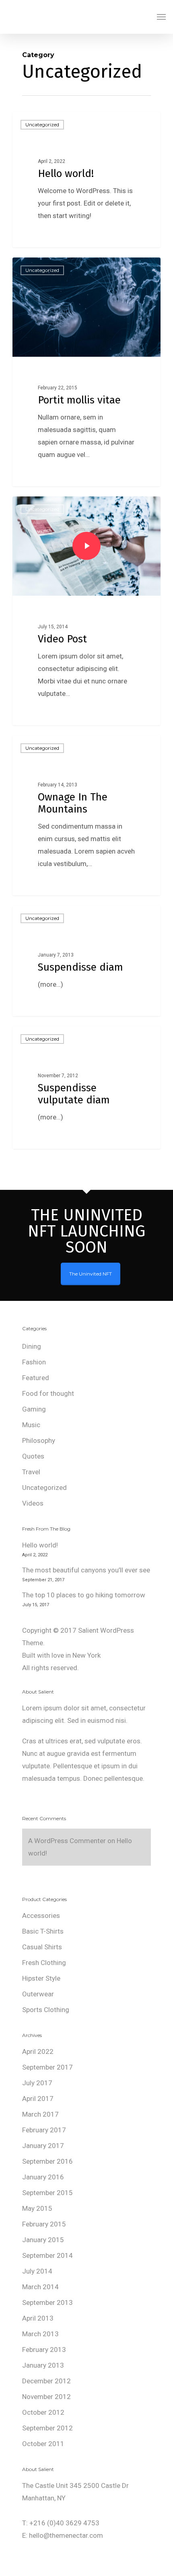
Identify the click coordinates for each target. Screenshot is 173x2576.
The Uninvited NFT (91, 1274)
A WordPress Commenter (67, 1841)
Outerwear (38, 1994)
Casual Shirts (42, 1947)
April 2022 (38, 2051)
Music (31, 1425)
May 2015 (37, 2208)
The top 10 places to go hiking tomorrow (84, 1595)
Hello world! (40, 1545)
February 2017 (44, 2130)
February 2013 (44, 2350)
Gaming (34, 1409)
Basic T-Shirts (43, 1931)
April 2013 (38, 2318)
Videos (33, 1503)
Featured (36, 1378)
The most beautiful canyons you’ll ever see (86, 1570)
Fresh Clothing (44, 1963)
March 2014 (40, 2287)
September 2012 (47, 2428)
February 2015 (44, 2224)
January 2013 (43, 2365)
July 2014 (37, 2271)
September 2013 (47, 2302)
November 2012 (46, 2397)
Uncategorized (42, 124)
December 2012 (46, 2381)
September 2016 (47, 2161)
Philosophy (39, 1440)
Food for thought (48, 1393)
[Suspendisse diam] (86, 961)
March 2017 (40, 2114)
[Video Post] (86, 611)
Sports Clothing (46, 2010)
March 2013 (40, 2334)
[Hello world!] (86, 180)
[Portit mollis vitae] (86, 372)
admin (36, 238)
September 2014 (47, 2255)
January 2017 (43, 2146)
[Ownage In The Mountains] (86, 815)
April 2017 (38, 2099)
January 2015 (43, 2240)
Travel (31, 1472)
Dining (32, 1346)
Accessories (41, 1916)
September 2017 (47, 2067)
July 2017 (37, 2083)
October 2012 (43, 2412)
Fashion (34, 1362)
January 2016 (43, 2177)
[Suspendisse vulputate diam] (86, 1087)
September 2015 (47, 2193)
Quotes (33, 1456)
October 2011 (43, 2444)
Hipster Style (41, 1978)
